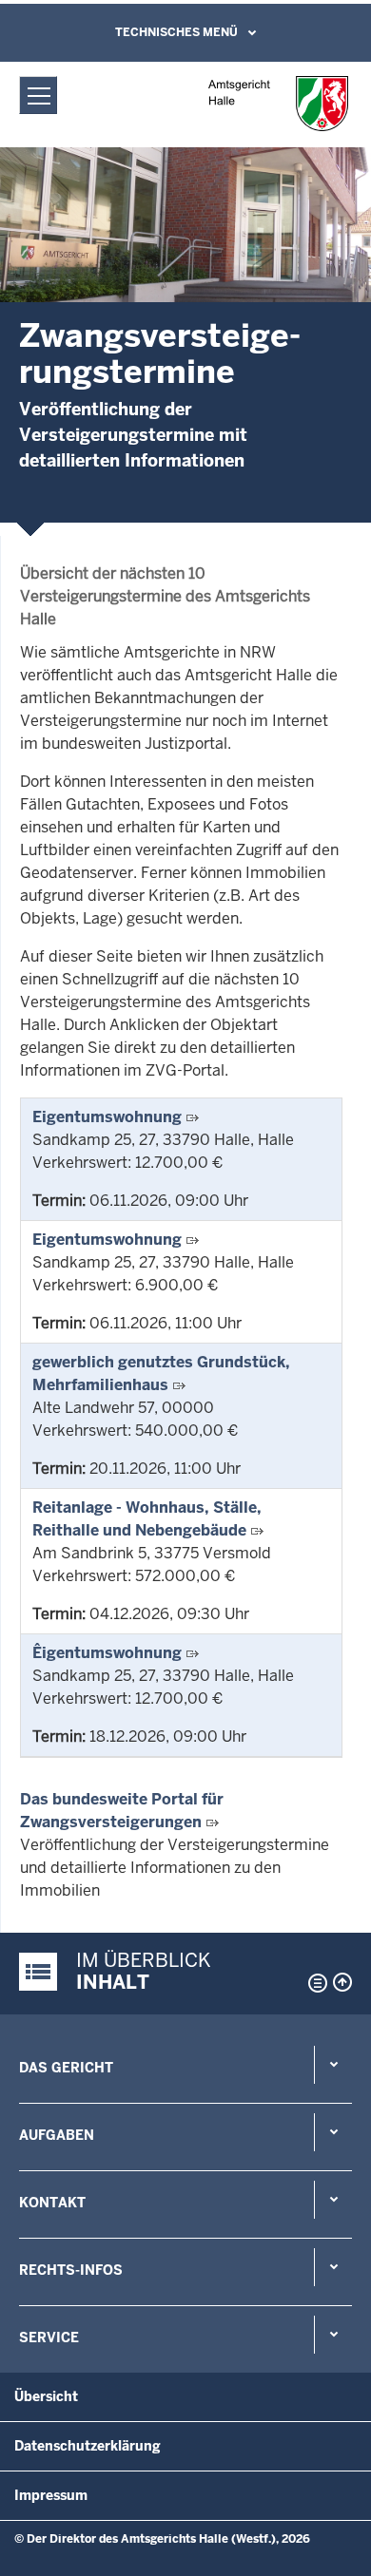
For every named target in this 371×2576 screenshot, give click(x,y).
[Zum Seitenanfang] (342, 1982)
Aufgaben (57, 2135)
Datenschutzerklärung (88, 2446)
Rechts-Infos (71, 2270)
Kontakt (52, 2203)
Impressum (51, 2495)
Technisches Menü (176, 32)
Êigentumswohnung (107, 1653)
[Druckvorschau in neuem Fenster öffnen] (314, 1983)
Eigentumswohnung (107, 1117)
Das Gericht (66, 2068)
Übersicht (46, 2396)
